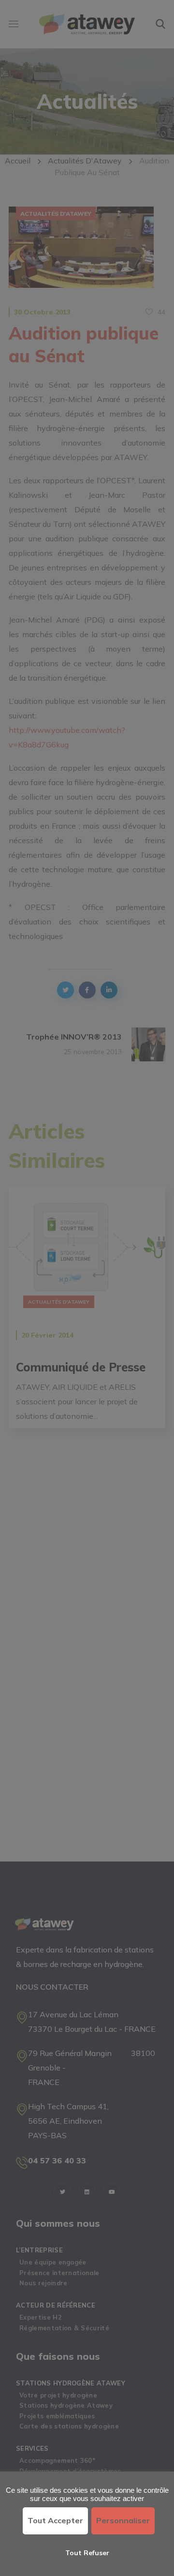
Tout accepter (55, 2520)
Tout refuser (87, 2553)
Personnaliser (123, 2520)
